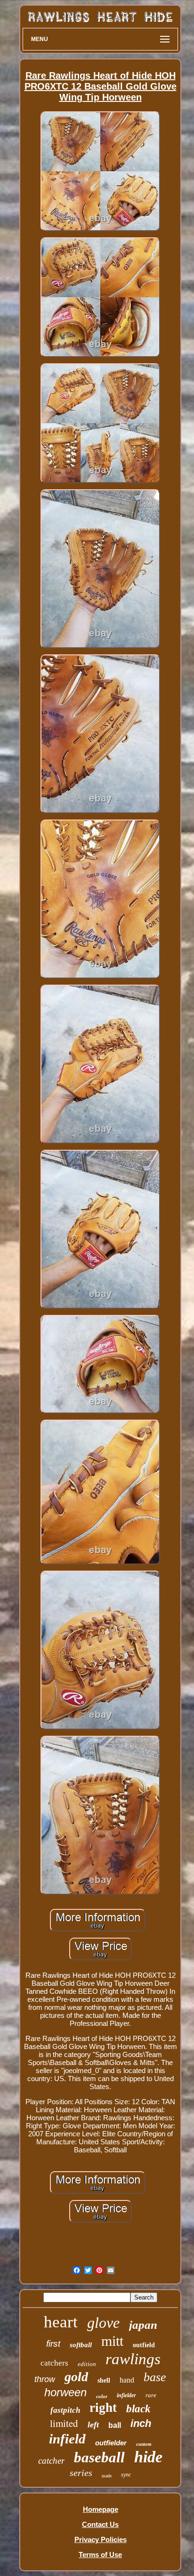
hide (148, 2457)
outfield (144, 2345)
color (102, 2396)
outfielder (111, 2443)
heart (61, 2322)
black (138, 2409)
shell (104, 2380)
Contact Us (100, 2524)
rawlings (133, 2359)
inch (141, 2423)
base (155, 2377)
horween (65, 2392)
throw (45, 2379)
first (53, 2344)
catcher (51, 2461)
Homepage (101, 2509)
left (93, 2425)
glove (103, 2323)
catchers (54, 2363)
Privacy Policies (101, 2539)
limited (64, 2423)
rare (151, 2395)
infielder (126, 2395)
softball (81, 2345)
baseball (99, 2457)
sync (126, 2475)
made (107, 2476)
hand (127, 2380)
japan (143, 2325)
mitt (112, 2341)
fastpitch (65, 2410)
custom (144, 2444)
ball (115, 2425)
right (103, 2408)
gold (76, 2377)
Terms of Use (100, 2555)
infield (67, 2439)
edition (87, 2364)
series (81, 2473)
